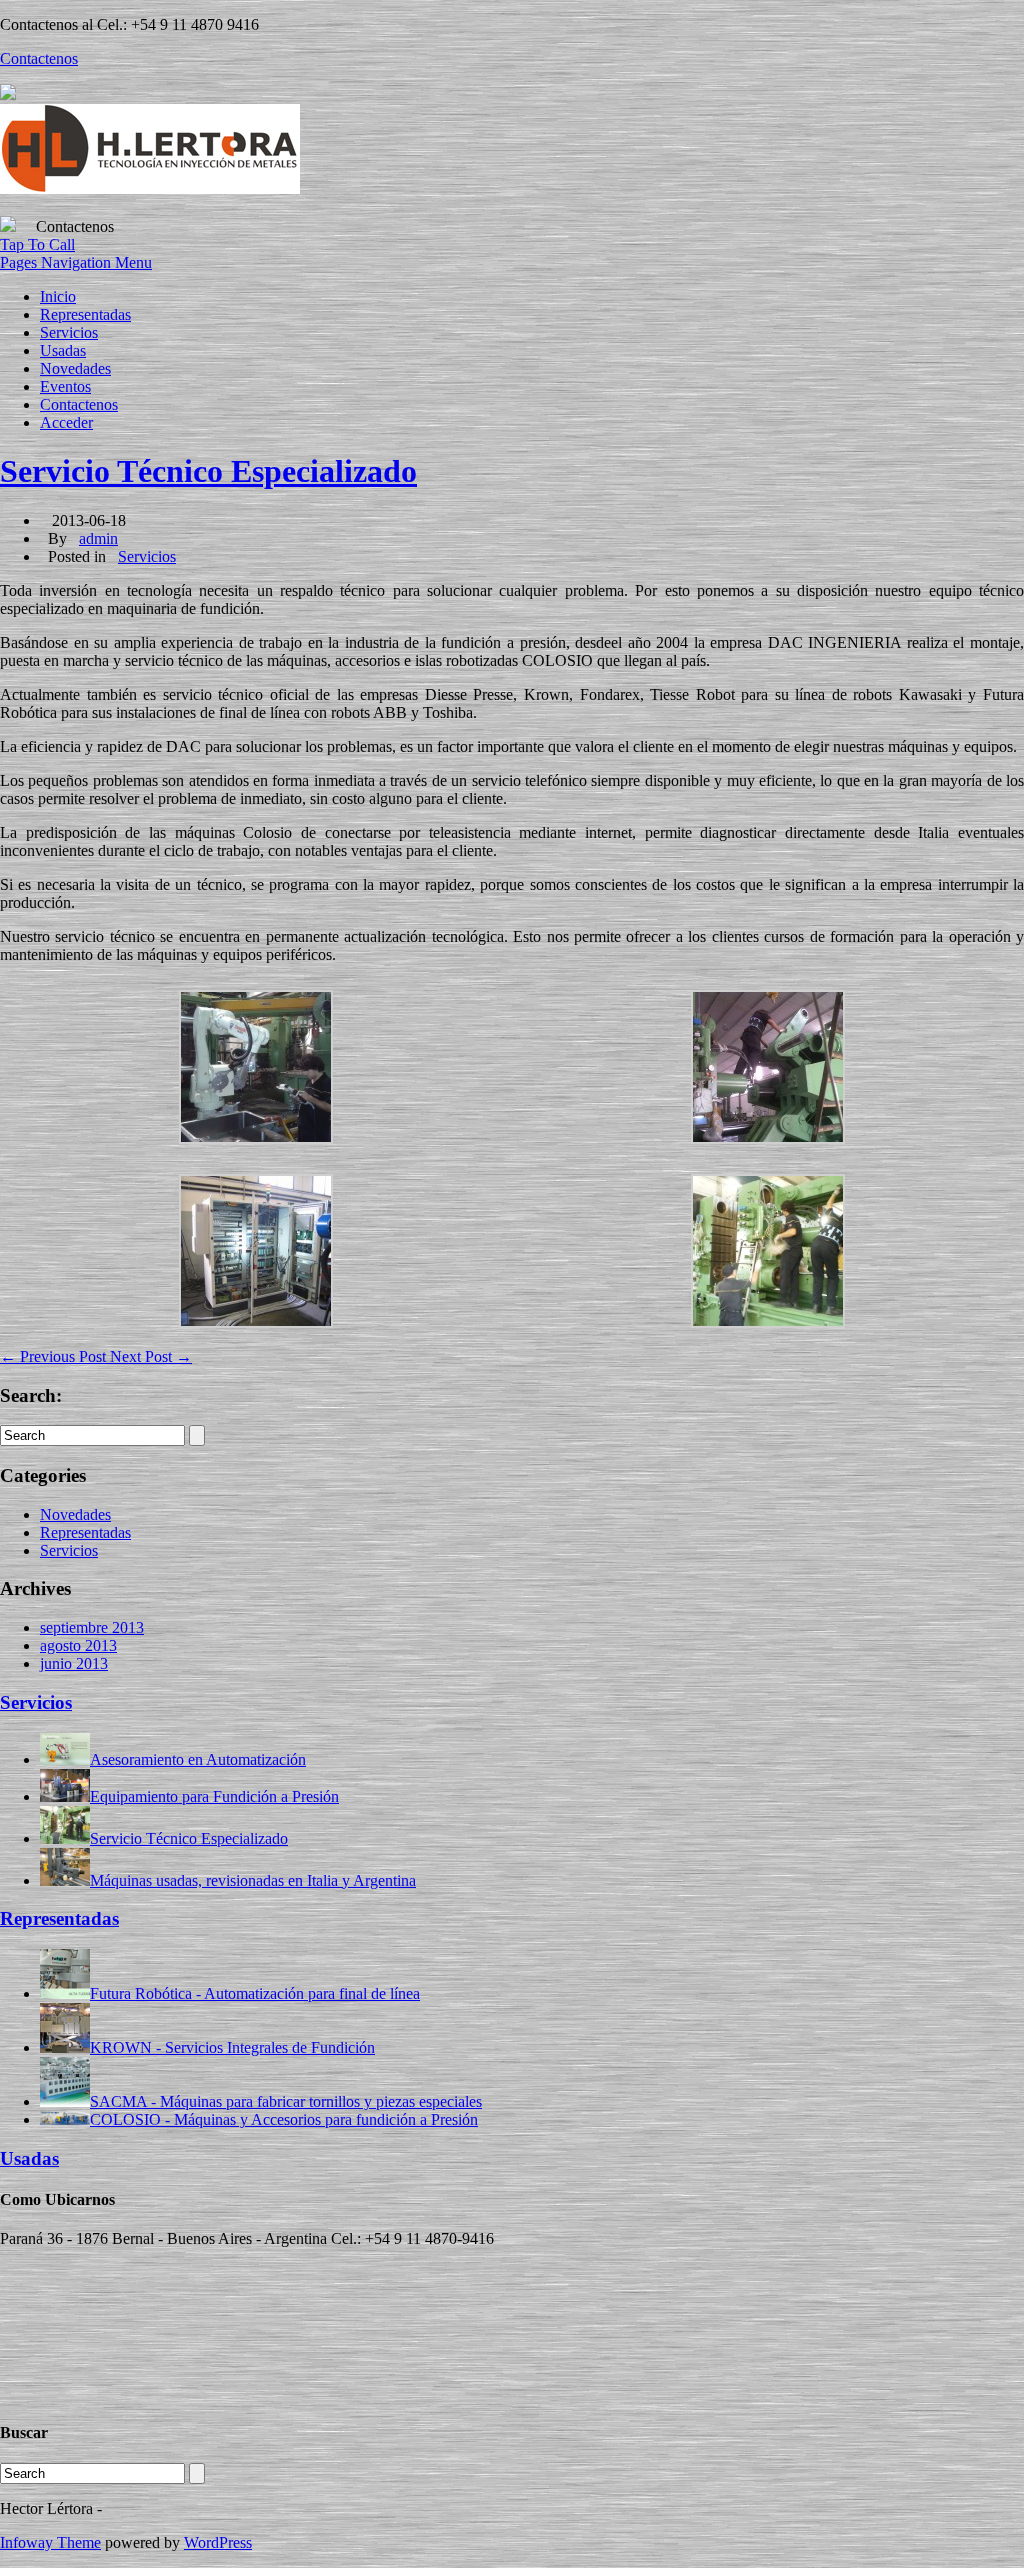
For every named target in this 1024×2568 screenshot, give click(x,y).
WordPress (218, 2542)
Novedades (75, 368)
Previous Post (55, 1356)
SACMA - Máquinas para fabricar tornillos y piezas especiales (286, 2101)
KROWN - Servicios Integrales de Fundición (232, 2047)
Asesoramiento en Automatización (198, 1759)
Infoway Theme (50, 2542)
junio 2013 (74, 1663)
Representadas (85, 314)
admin (98, 538)
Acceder (66, 422)
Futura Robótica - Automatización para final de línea (255, 1993)
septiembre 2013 (92, 1627)
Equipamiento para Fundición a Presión (214, 1796)
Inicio (58, 296)
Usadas (63, 350)
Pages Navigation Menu (76, 262)
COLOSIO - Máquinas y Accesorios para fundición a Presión (284, 2119)
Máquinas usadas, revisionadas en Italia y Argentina (253, 1880)
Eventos (65, 386)
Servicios (69, 332)
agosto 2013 (78, 1645)
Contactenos (79, 404)
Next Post (151, 1356)
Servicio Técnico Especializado (208, 471)
